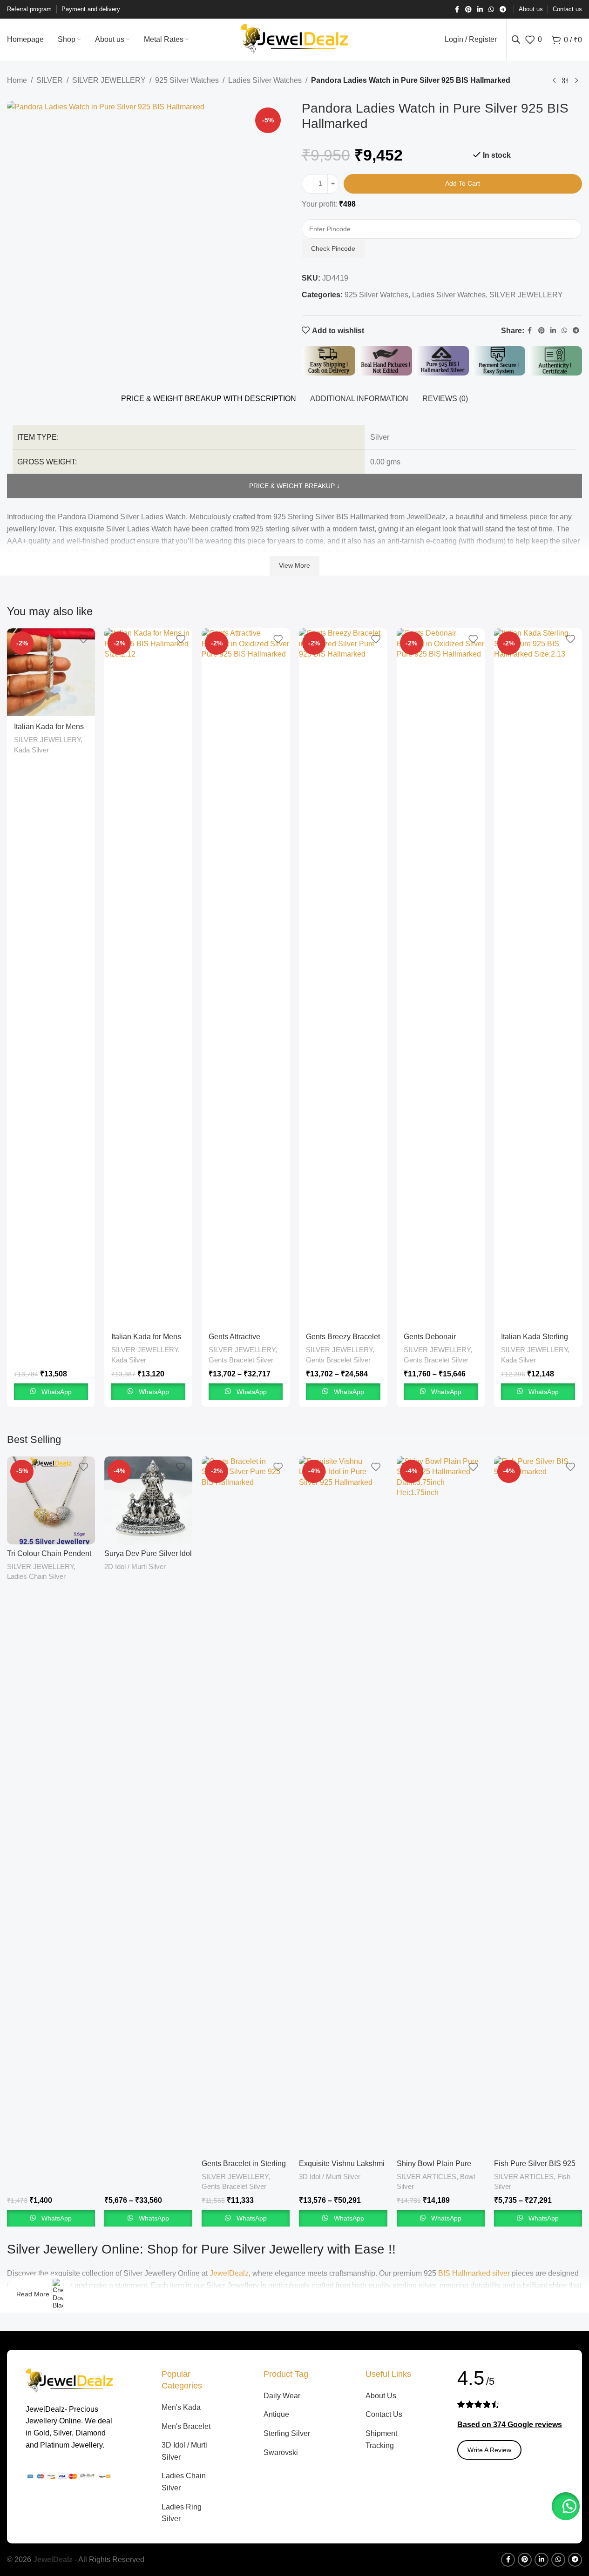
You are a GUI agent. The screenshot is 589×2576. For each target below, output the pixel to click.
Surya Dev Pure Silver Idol (148, 1553)
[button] (566, 2506)
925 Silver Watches (187, 80)
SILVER (50, 80)
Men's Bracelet (186, 2426)
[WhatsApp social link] (491, 10)
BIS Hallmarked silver (474, 2273)
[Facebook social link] (457, 10)
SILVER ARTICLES (427, 2177)
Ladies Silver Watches (265, 80)
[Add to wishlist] (83, 639)
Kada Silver (31, 750)
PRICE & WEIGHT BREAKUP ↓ (294, 486)
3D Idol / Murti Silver (330, 2177)
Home (17, 80)
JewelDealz (229, 2273)
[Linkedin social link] (480, 10)
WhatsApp (57, 1392)
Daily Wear (282, 2396)
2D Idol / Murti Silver (135, 1566)
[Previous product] (554, 81)
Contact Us (384, 2414)
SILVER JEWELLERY (109, 80)
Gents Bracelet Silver (241, 1360)
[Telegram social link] (503, 10)
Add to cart (463, 183)
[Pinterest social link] (468, 10)
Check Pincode (333, 248)
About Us (381, 2396)
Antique (276, 2414)
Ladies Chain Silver (36, 1576)
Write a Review (489, 2450)
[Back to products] (565, 81)
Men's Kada (181, 2407)
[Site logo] (294, 39)
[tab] (209, 399)
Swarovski (281, 2452)
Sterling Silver (287, 2433)
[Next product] (576, 81)
